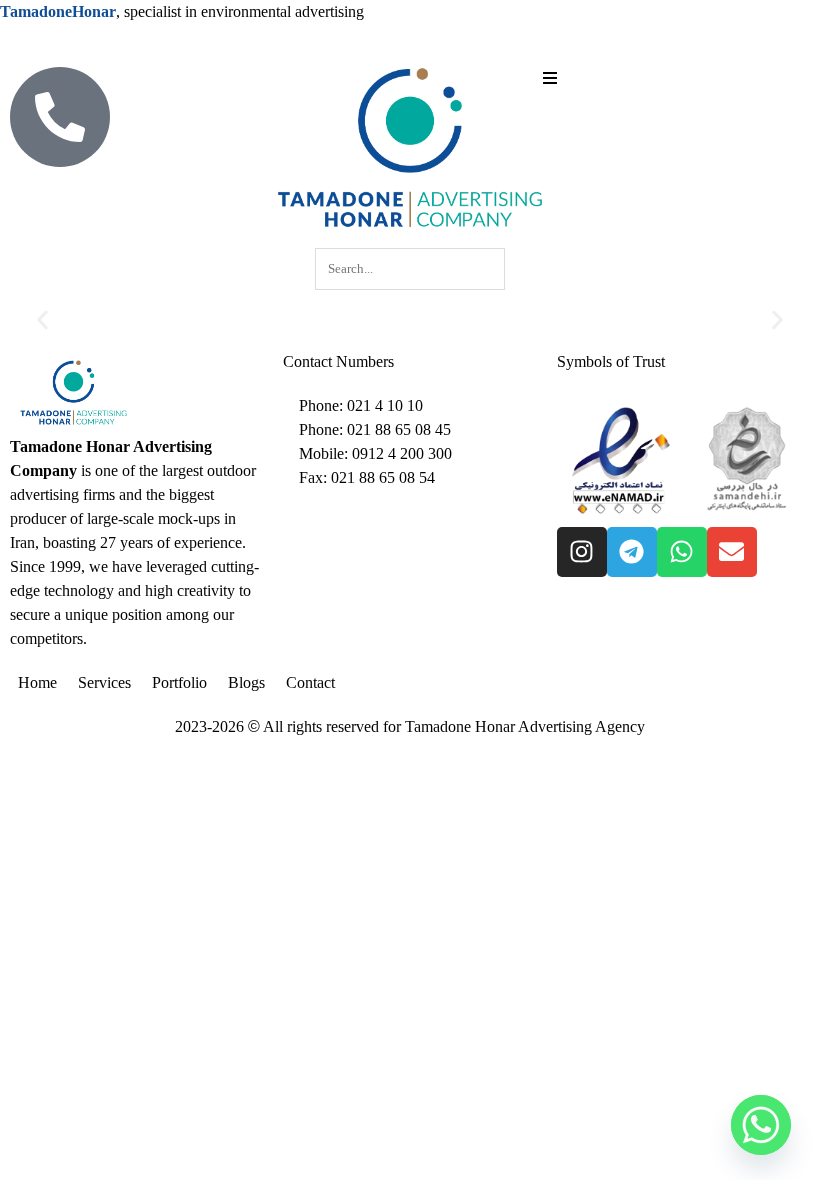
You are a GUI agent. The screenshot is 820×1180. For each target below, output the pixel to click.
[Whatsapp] (682, 552)
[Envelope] (732, 552)
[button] (42, 320)
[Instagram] (582, 552)
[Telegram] (632, 552)
